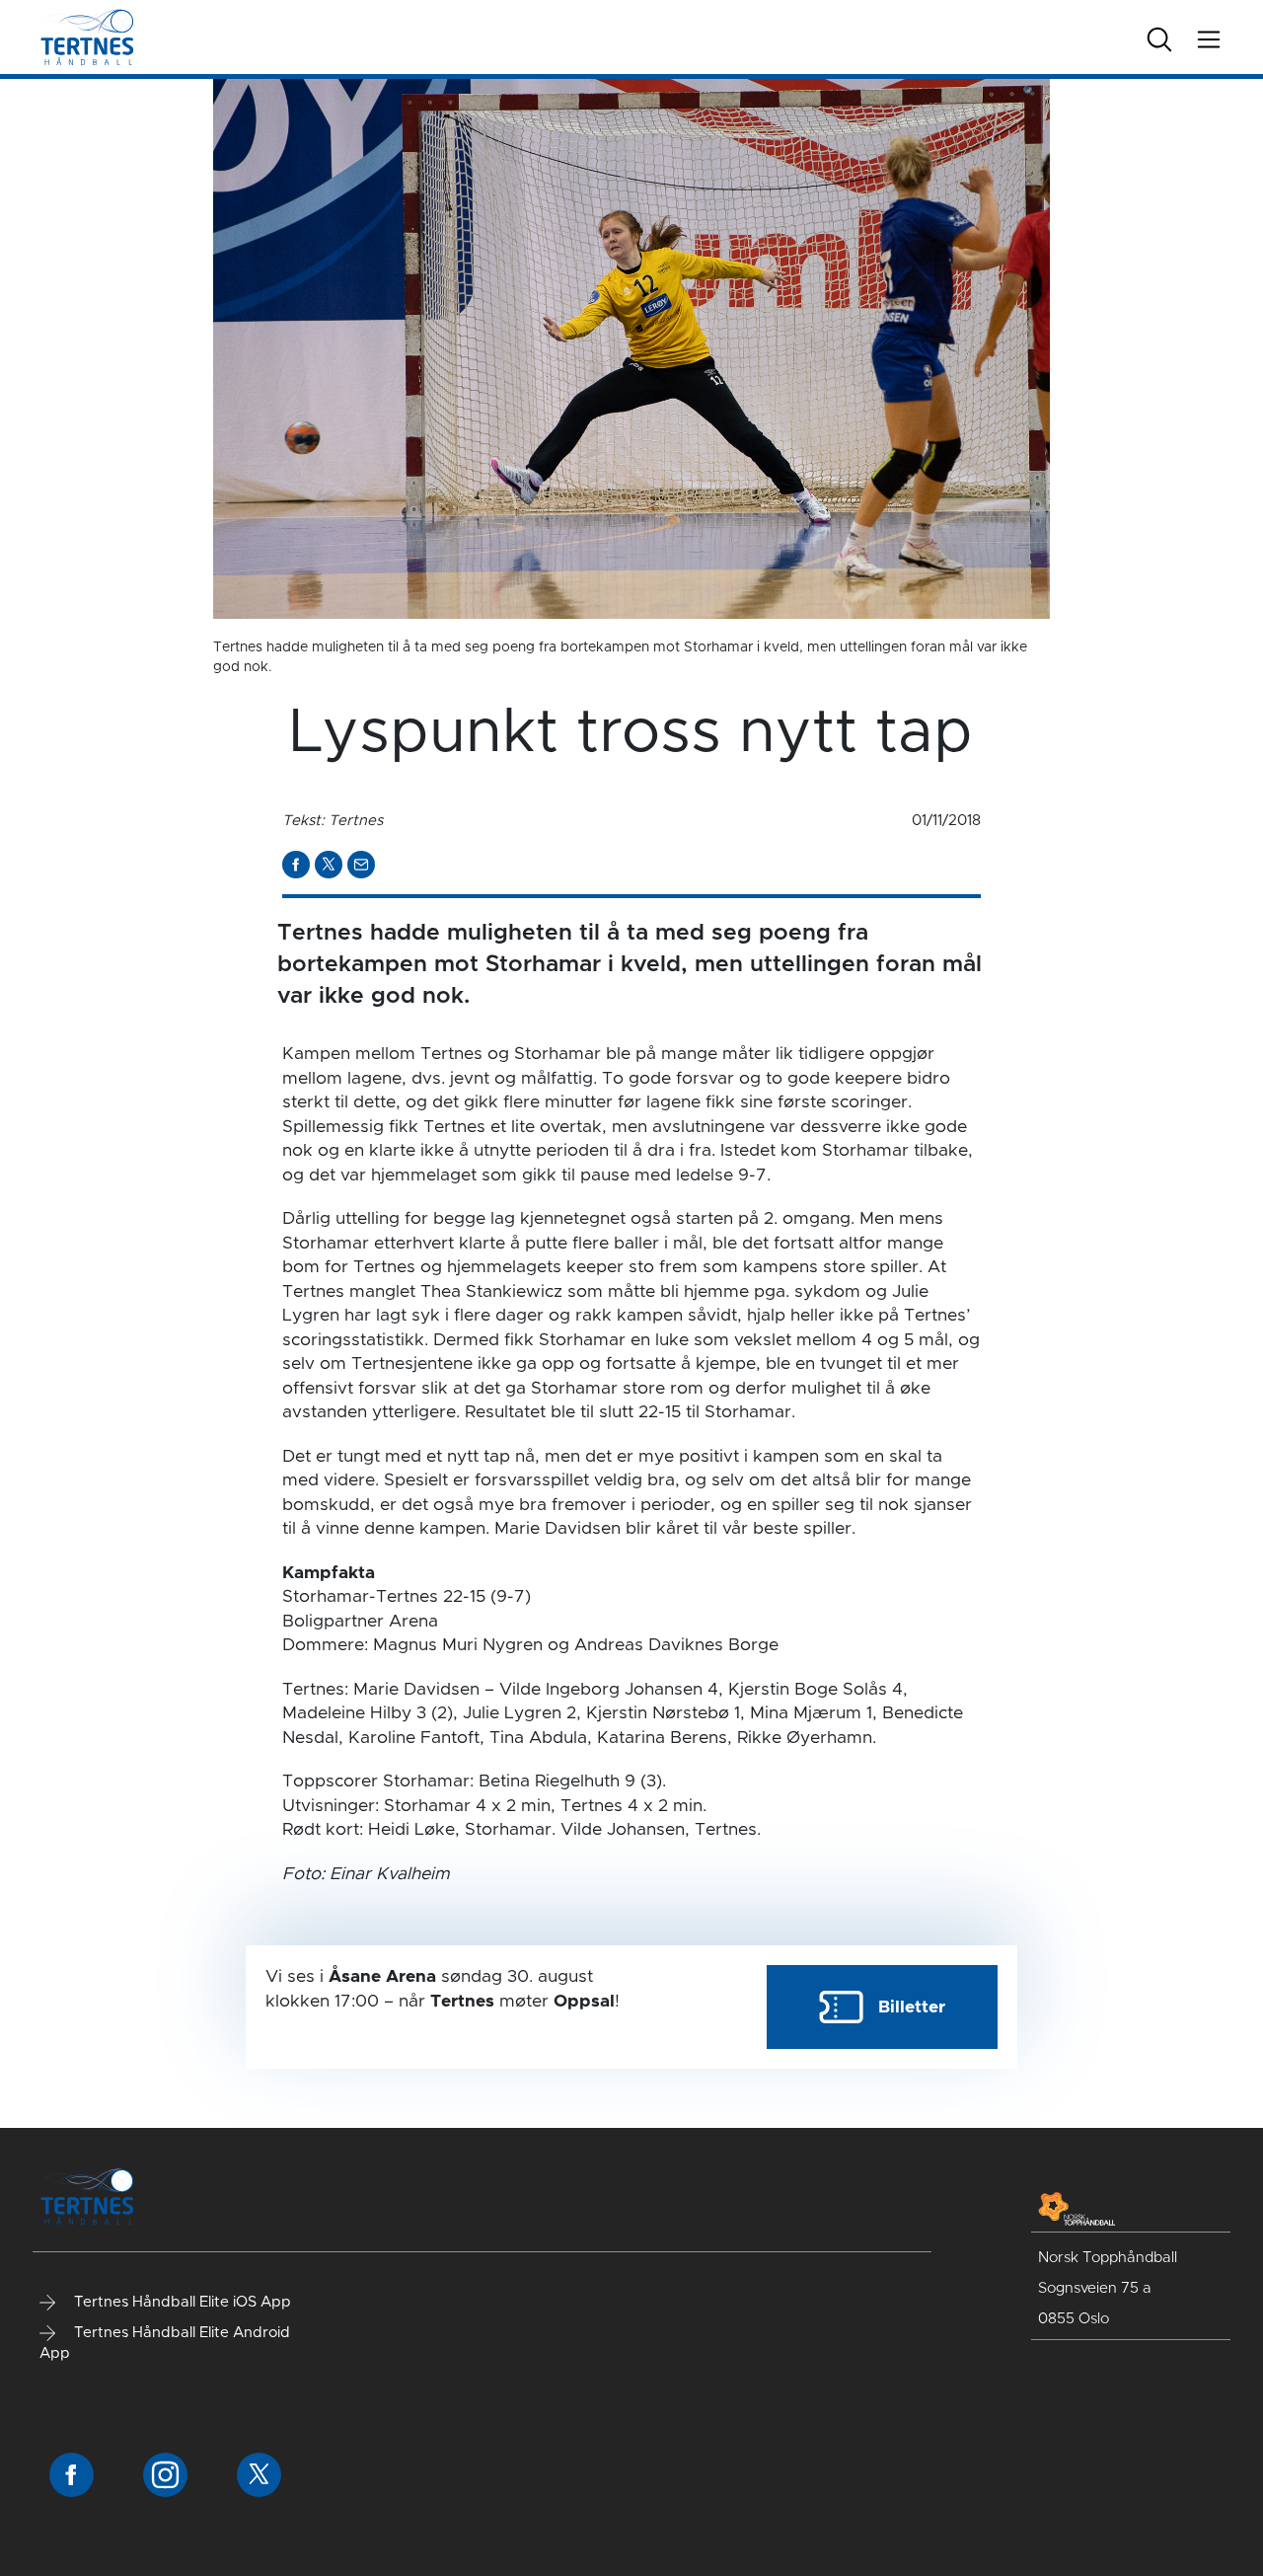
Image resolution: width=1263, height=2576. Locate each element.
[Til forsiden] (87, 37)
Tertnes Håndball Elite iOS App (181, 2302)
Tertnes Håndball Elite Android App (165, 2343)
